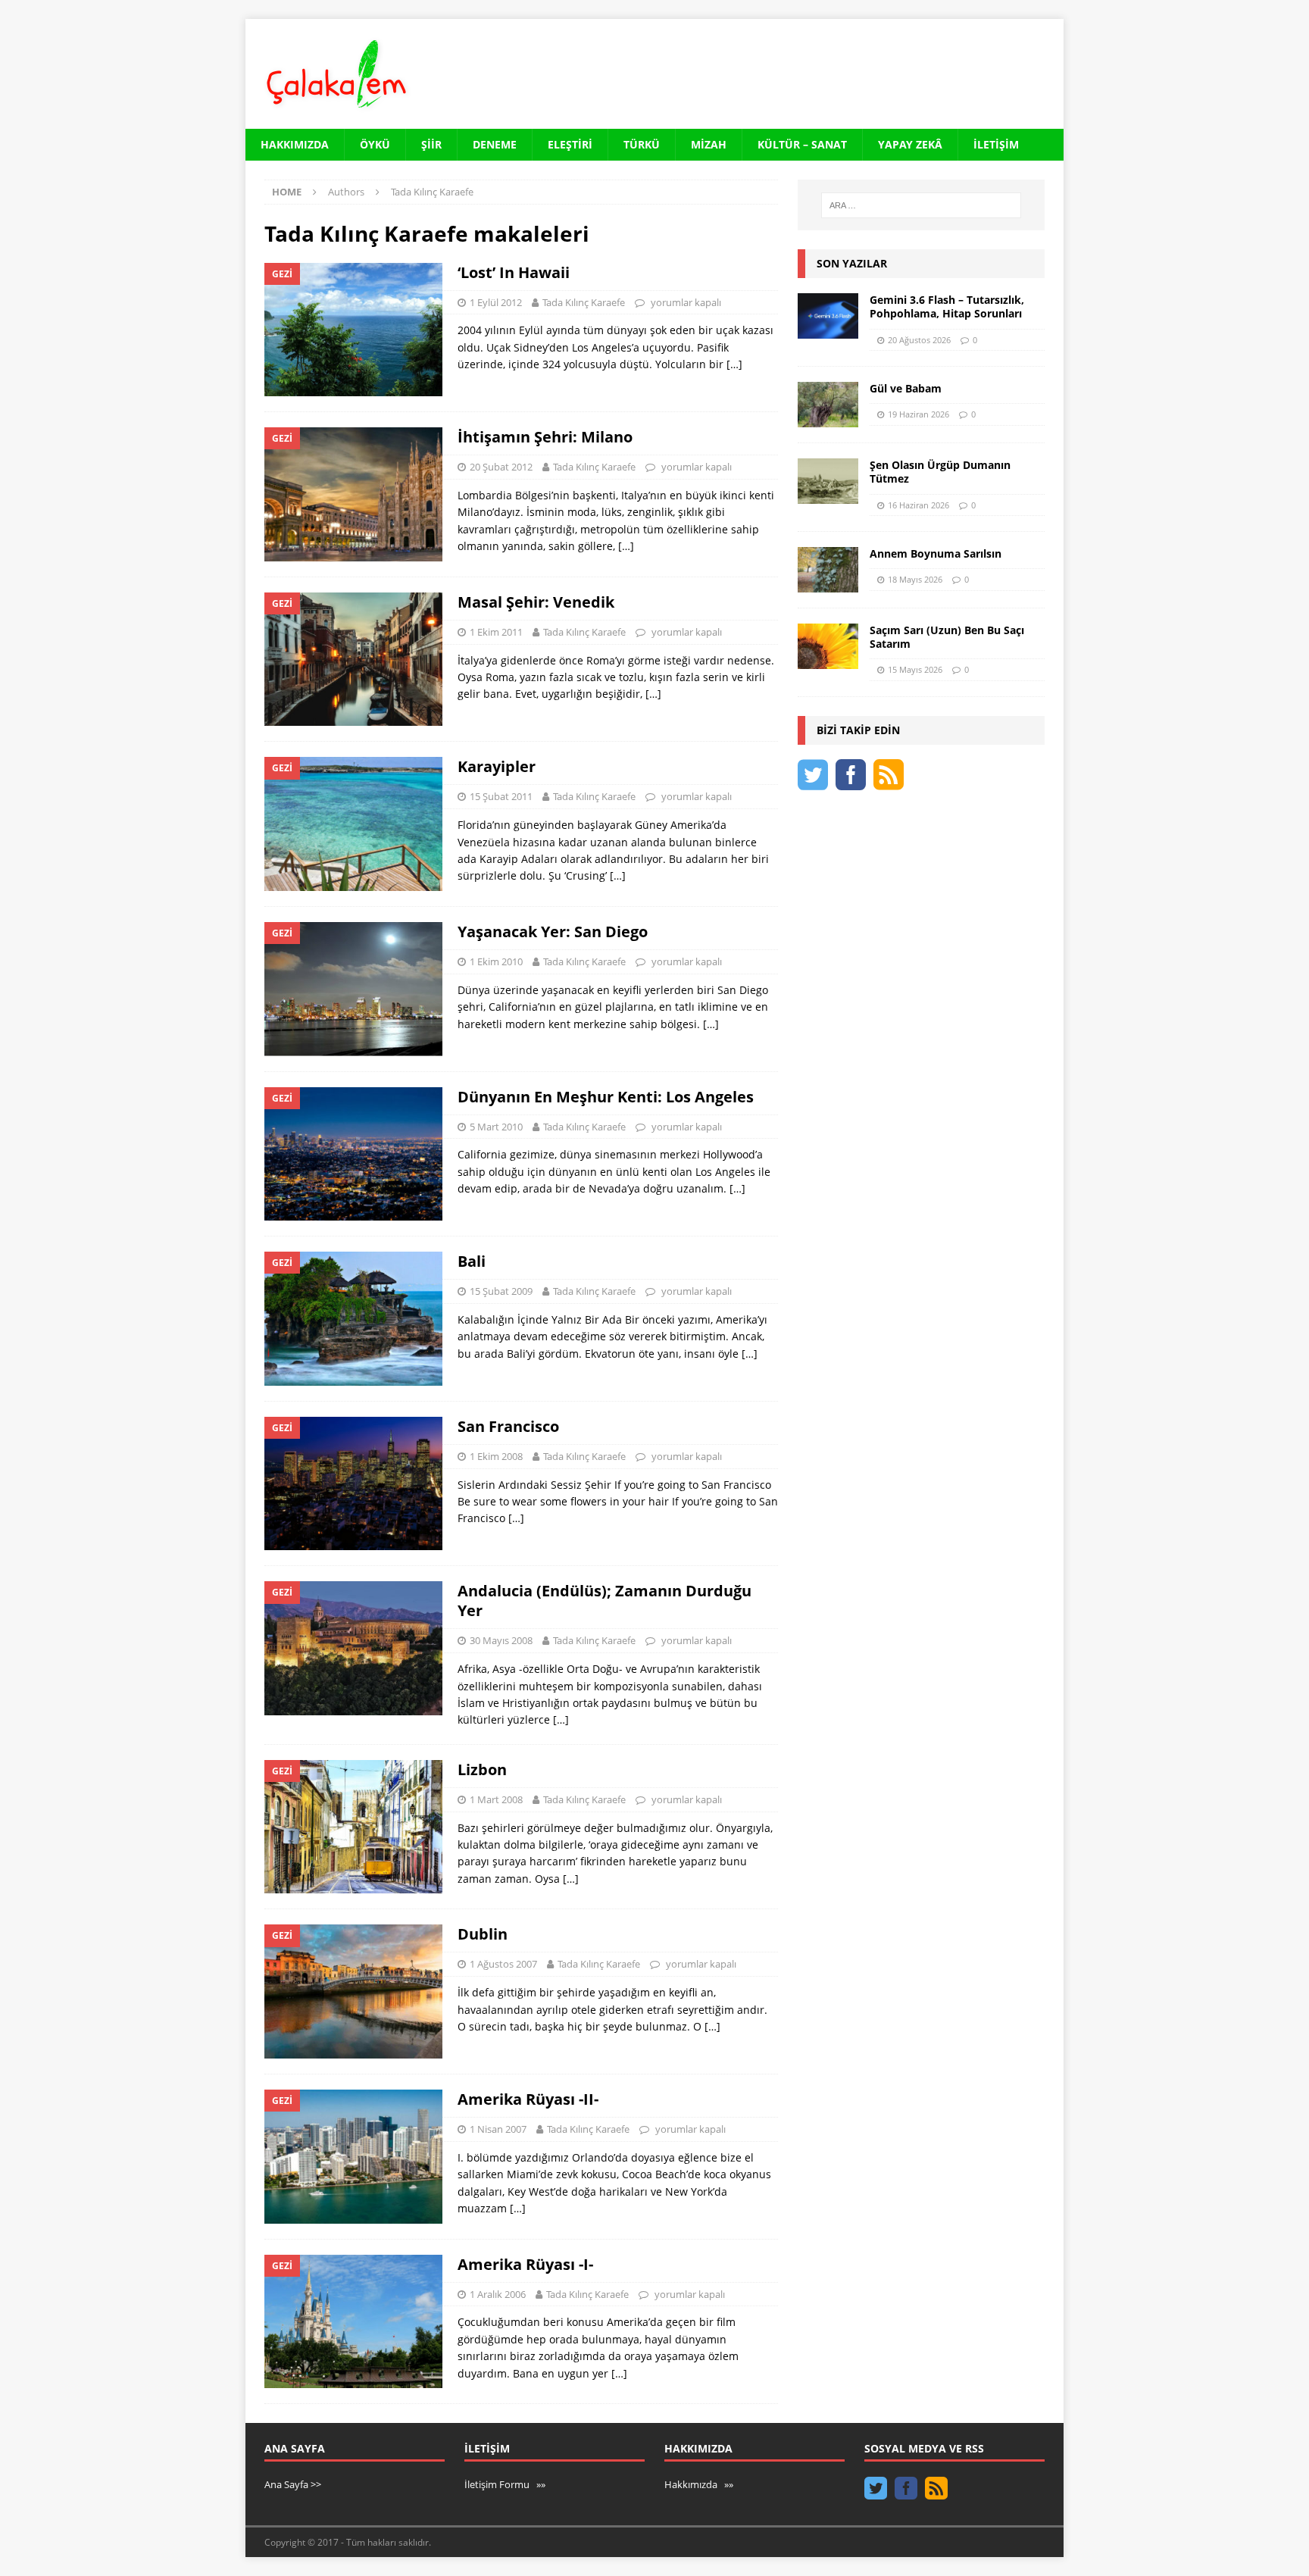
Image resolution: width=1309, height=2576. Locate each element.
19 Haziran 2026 (918, 414)
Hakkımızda (295, 144)
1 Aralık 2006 (498, 2294)
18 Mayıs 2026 (915, 579)
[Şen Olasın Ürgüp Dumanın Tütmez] (828, 481)
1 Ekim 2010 (496, 961)
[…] (734, 364)
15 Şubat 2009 (501, 1291)
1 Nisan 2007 (498, 2129)
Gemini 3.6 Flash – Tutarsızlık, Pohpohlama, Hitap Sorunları (947, 306)
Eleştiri (570, 144)
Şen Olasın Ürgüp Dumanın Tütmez (940, 472)
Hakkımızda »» (699, 2484)
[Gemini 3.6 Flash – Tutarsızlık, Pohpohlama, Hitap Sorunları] (828, 316)
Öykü (375, 144)
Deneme (495, 144)
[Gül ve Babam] (828, 405)
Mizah (709, 144)
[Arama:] (921, 205)
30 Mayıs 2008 (501, 1640)
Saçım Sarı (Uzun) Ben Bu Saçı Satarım (947, 637)
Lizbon (482, 1769)
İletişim (996, 144)
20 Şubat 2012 (501, 467)
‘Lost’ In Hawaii (514, 272)
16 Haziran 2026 (918, 505)
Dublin (483, 1934)
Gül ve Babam (906, 388)
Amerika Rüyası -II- (528, 2099)
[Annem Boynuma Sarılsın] (828, 570)
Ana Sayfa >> (293, 2484)
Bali (472, 1261)
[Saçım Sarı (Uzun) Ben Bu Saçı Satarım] (828, 646)
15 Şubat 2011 (501, 796)
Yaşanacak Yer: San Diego (553, 932)
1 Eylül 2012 (496, 302)
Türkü (642, 144)
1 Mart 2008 (496, 1799)
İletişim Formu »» (505, 2484)
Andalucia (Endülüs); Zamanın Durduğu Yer (605, 1601)
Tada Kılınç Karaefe (584, 302)
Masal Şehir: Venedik (536, 602)
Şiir (431, 144)
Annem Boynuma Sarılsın (936, 553)
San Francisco (508, 1426)
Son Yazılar (852, 263)
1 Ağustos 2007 (503, 1964)
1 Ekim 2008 (496, 1456)
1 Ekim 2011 (496, 632)
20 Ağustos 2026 (919, 340)
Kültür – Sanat (802, 144)
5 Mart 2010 (496, 1127)
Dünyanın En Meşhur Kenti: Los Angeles (606, 1097)
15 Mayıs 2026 (915, 669)
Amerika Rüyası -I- (525, 2264)
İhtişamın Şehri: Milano (545, 437)
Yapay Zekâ (910, 144)
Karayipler (497, 766)
